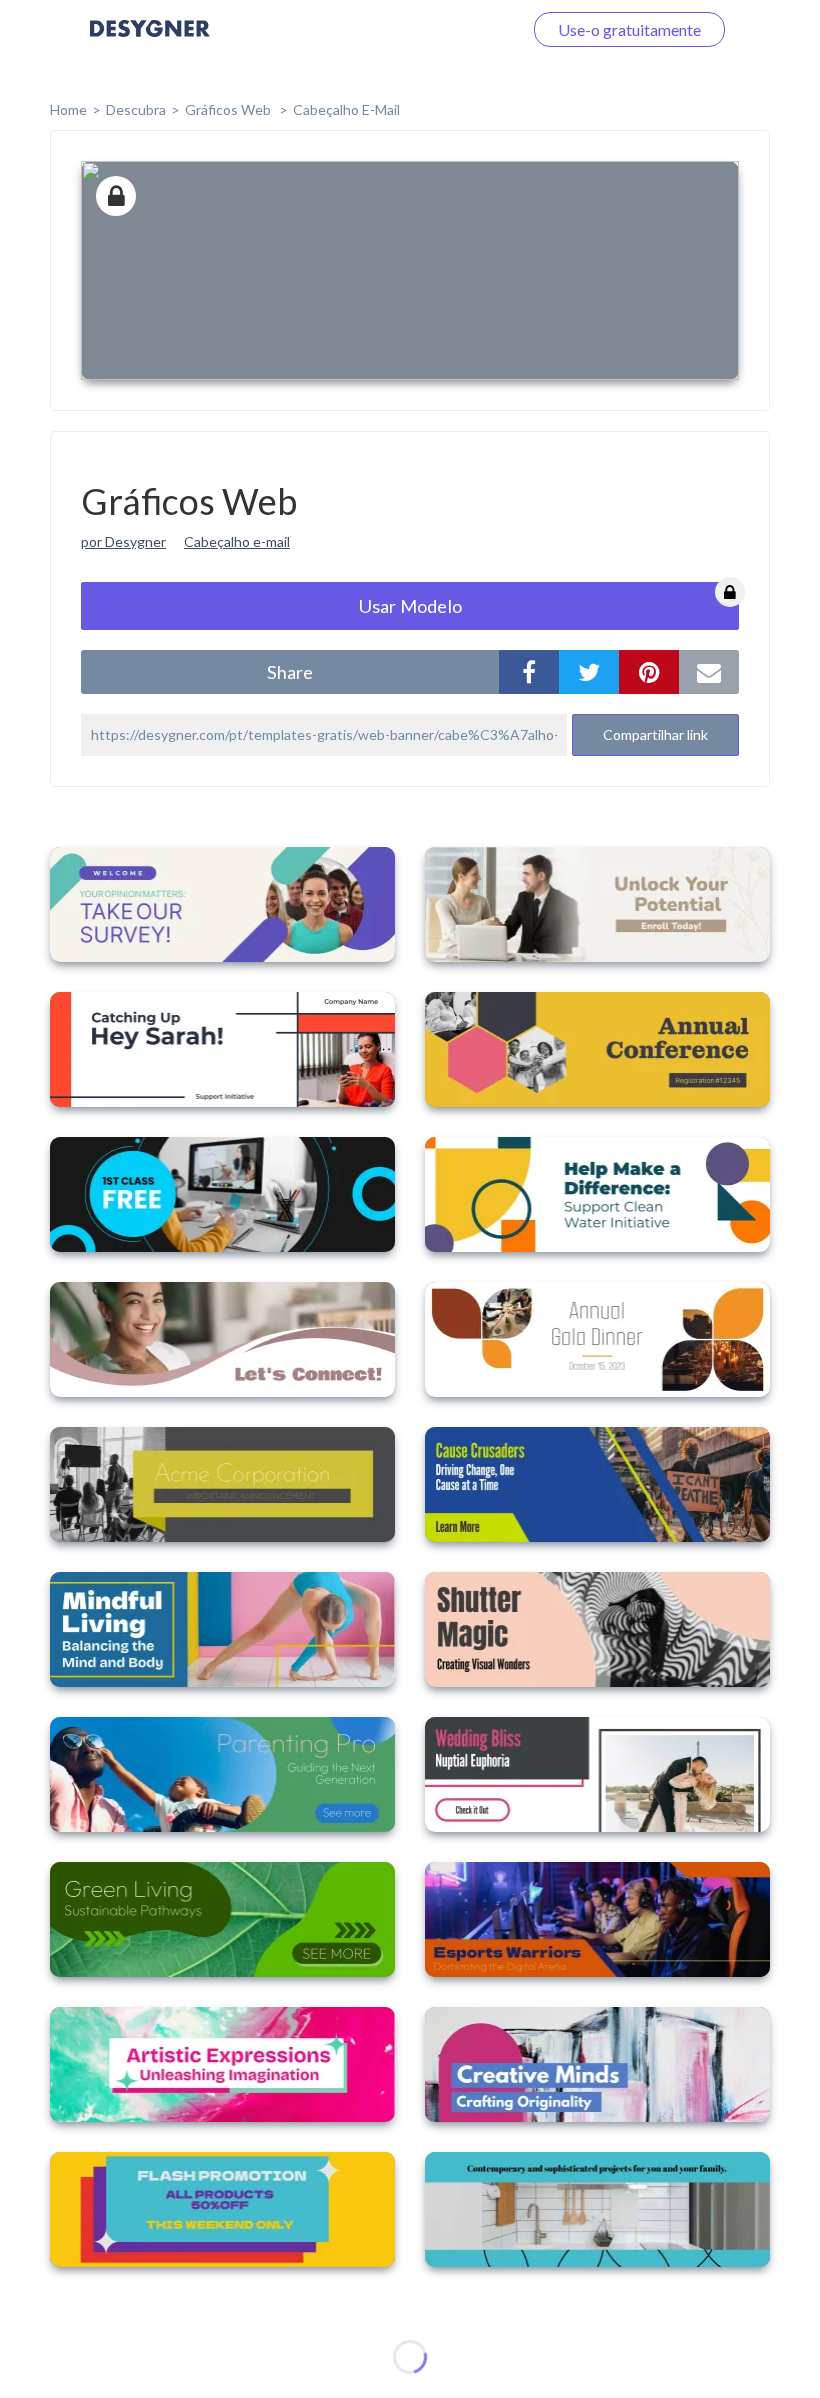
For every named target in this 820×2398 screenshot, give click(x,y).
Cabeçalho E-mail (346, 109)
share (290, 672)
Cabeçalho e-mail (237, 541)
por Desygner (123, 541)
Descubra (136, 109)
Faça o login (458, 29)
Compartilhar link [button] (655, 734)
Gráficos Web (229, 109)
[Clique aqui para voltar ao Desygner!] (150, 42)
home (68, 109)
